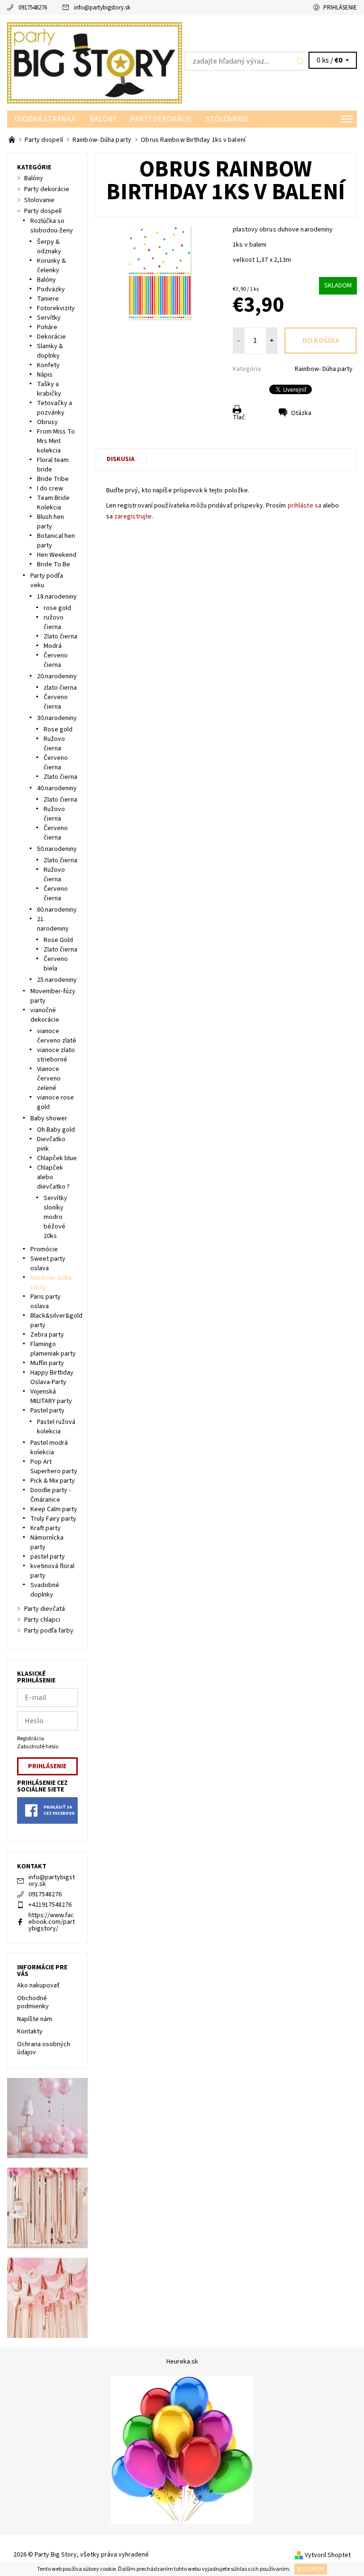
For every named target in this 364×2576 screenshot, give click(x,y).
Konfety (48, 365)
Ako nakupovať (38, 1985)
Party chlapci (42, 1620)
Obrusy (47, 422)
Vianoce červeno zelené (49, 1079)
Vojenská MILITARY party (51, 1396)
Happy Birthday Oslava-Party (52, 1377)
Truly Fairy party (53, 1519)
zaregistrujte (133, 517)
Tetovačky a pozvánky (55, 408)
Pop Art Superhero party (54, 1467)
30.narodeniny (57, 718)
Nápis (45, 375)
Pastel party (47, 1411)
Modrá (53, 646)
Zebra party (47, 1335)
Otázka (301, 413)
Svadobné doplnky (45, 1590)
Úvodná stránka (45, 119)
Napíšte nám (35, 2019)
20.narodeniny (57, 676)
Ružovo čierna (54, 744)
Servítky (49, 318)
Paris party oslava (45, 1302)
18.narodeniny (57, 597)
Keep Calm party (54, 1509)
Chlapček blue (57, 1158)
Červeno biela (56, 964)
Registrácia (31, 1739)
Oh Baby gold (56, 1130)
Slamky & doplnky (50, 351)
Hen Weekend (57, 555)
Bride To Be (54, 564)
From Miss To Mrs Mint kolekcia (56, 441)
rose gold (57, 608)
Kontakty (30, 2031)
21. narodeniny (53, 924)
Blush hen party (50, 522)
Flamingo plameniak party (53, 1349)
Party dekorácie (161, 119)
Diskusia (121, 459)
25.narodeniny (57, 980)
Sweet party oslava (48, 1264)
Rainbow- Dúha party (324, 369)
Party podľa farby (49, 1631)
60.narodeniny (57, 910)
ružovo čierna (54, 622)
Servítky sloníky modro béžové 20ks (55, 1217)
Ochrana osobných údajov (44, 2049)
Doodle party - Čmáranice (50, 1495)
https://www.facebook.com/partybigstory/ (52, 1922)
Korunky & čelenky (51, 266)
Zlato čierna (60, 637)
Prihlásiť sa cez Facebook (59, 1810)
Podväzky (51, 289)
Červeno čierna (56, 660)
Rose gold (58, 729)
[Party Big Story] (95, 63)
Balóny (103, 119)
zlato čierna (60, 688)
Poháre (47, 327)
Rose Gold (58, 940)
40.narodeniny (57, 788)
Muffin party (47, 1363)
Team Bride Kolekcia (53, 503)
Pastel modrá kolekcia (49, 1448)
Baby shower (49, 1118)
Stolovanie (227, 119)
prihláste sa (305, 506)
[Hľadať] (301, 61)
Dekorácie (51, 337)
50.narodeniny (57, 849)
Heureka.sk (182, 2362)
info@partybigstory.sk (102, 8)
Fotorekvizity (56, 308)
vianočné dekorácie (45, 1015)
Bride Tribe (53, 479)
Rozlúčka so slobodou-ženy (52, 226)
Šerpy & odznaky (49, 247)
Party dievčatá (45, 1609)
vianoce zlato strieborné (56, 1055)
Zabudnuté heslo (38, 1747)
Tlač (239, 417)
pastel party (48, 1557)
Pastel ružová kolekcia (56, 1427)
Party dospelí (43, 211)
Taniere (48, 299)
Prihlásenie (340, 8)
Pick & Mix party (53, 1481)
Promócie (44, 1249)
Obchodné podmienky (33, 2003)
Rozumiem (311, 2569)
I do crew (50, 489)
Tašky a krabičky (49, 389)
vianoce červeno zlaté (57, 1036)
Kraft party (45, 1528)
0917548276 (33, 8)
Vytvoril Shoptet (328, 2555)
